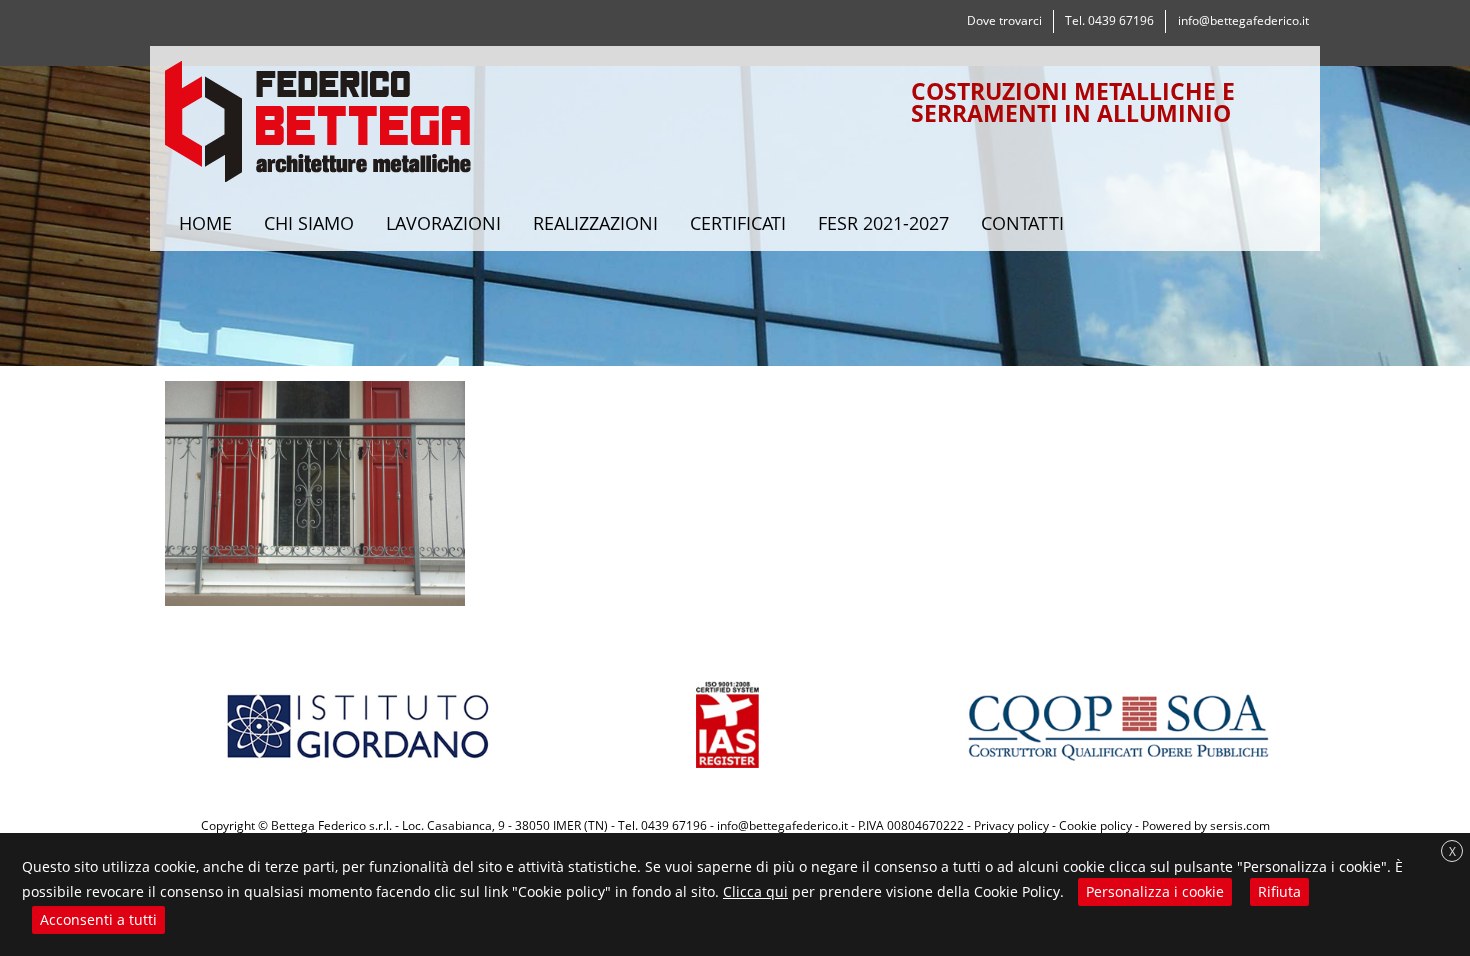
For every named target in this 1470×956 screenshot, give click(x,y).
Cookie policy (1095, 825)
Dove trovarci (1004, 20)
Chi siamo (309, 223)
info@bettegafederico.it (1243, 20)
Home (205, 223)
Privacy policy (1011, 825)
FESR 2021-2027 (883, 223)
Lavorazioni (443, 223)
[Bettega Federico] (319, 127)
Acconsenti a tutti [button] (98, 919)
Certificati (738, 223)
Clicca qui (755, 891)
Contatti (1022, 223)
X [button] (1452, 851)
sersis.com (1240, 825)
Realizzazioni (595, 223)
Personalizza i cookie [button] (1155, 891)
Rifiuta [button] (1279, 891)
